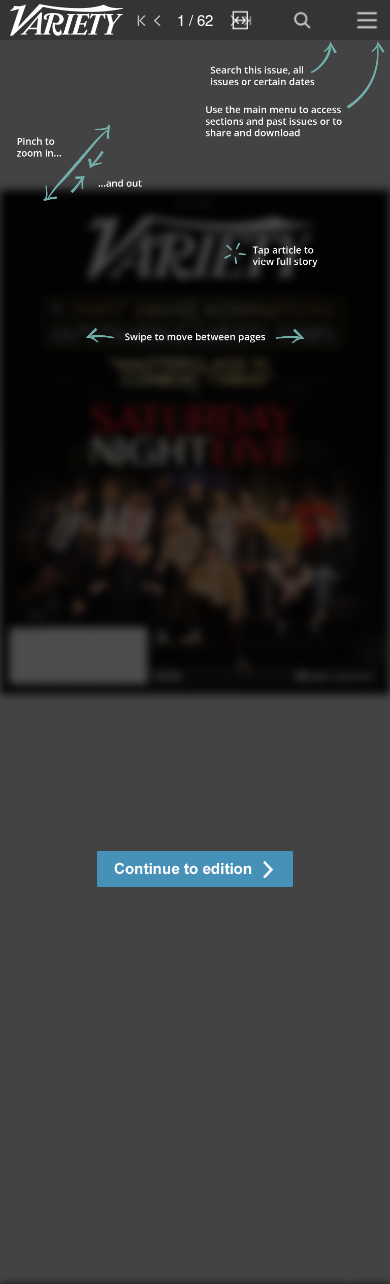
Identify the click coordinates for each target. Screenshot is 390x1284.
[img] (195, 662)
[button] (195, 871)
